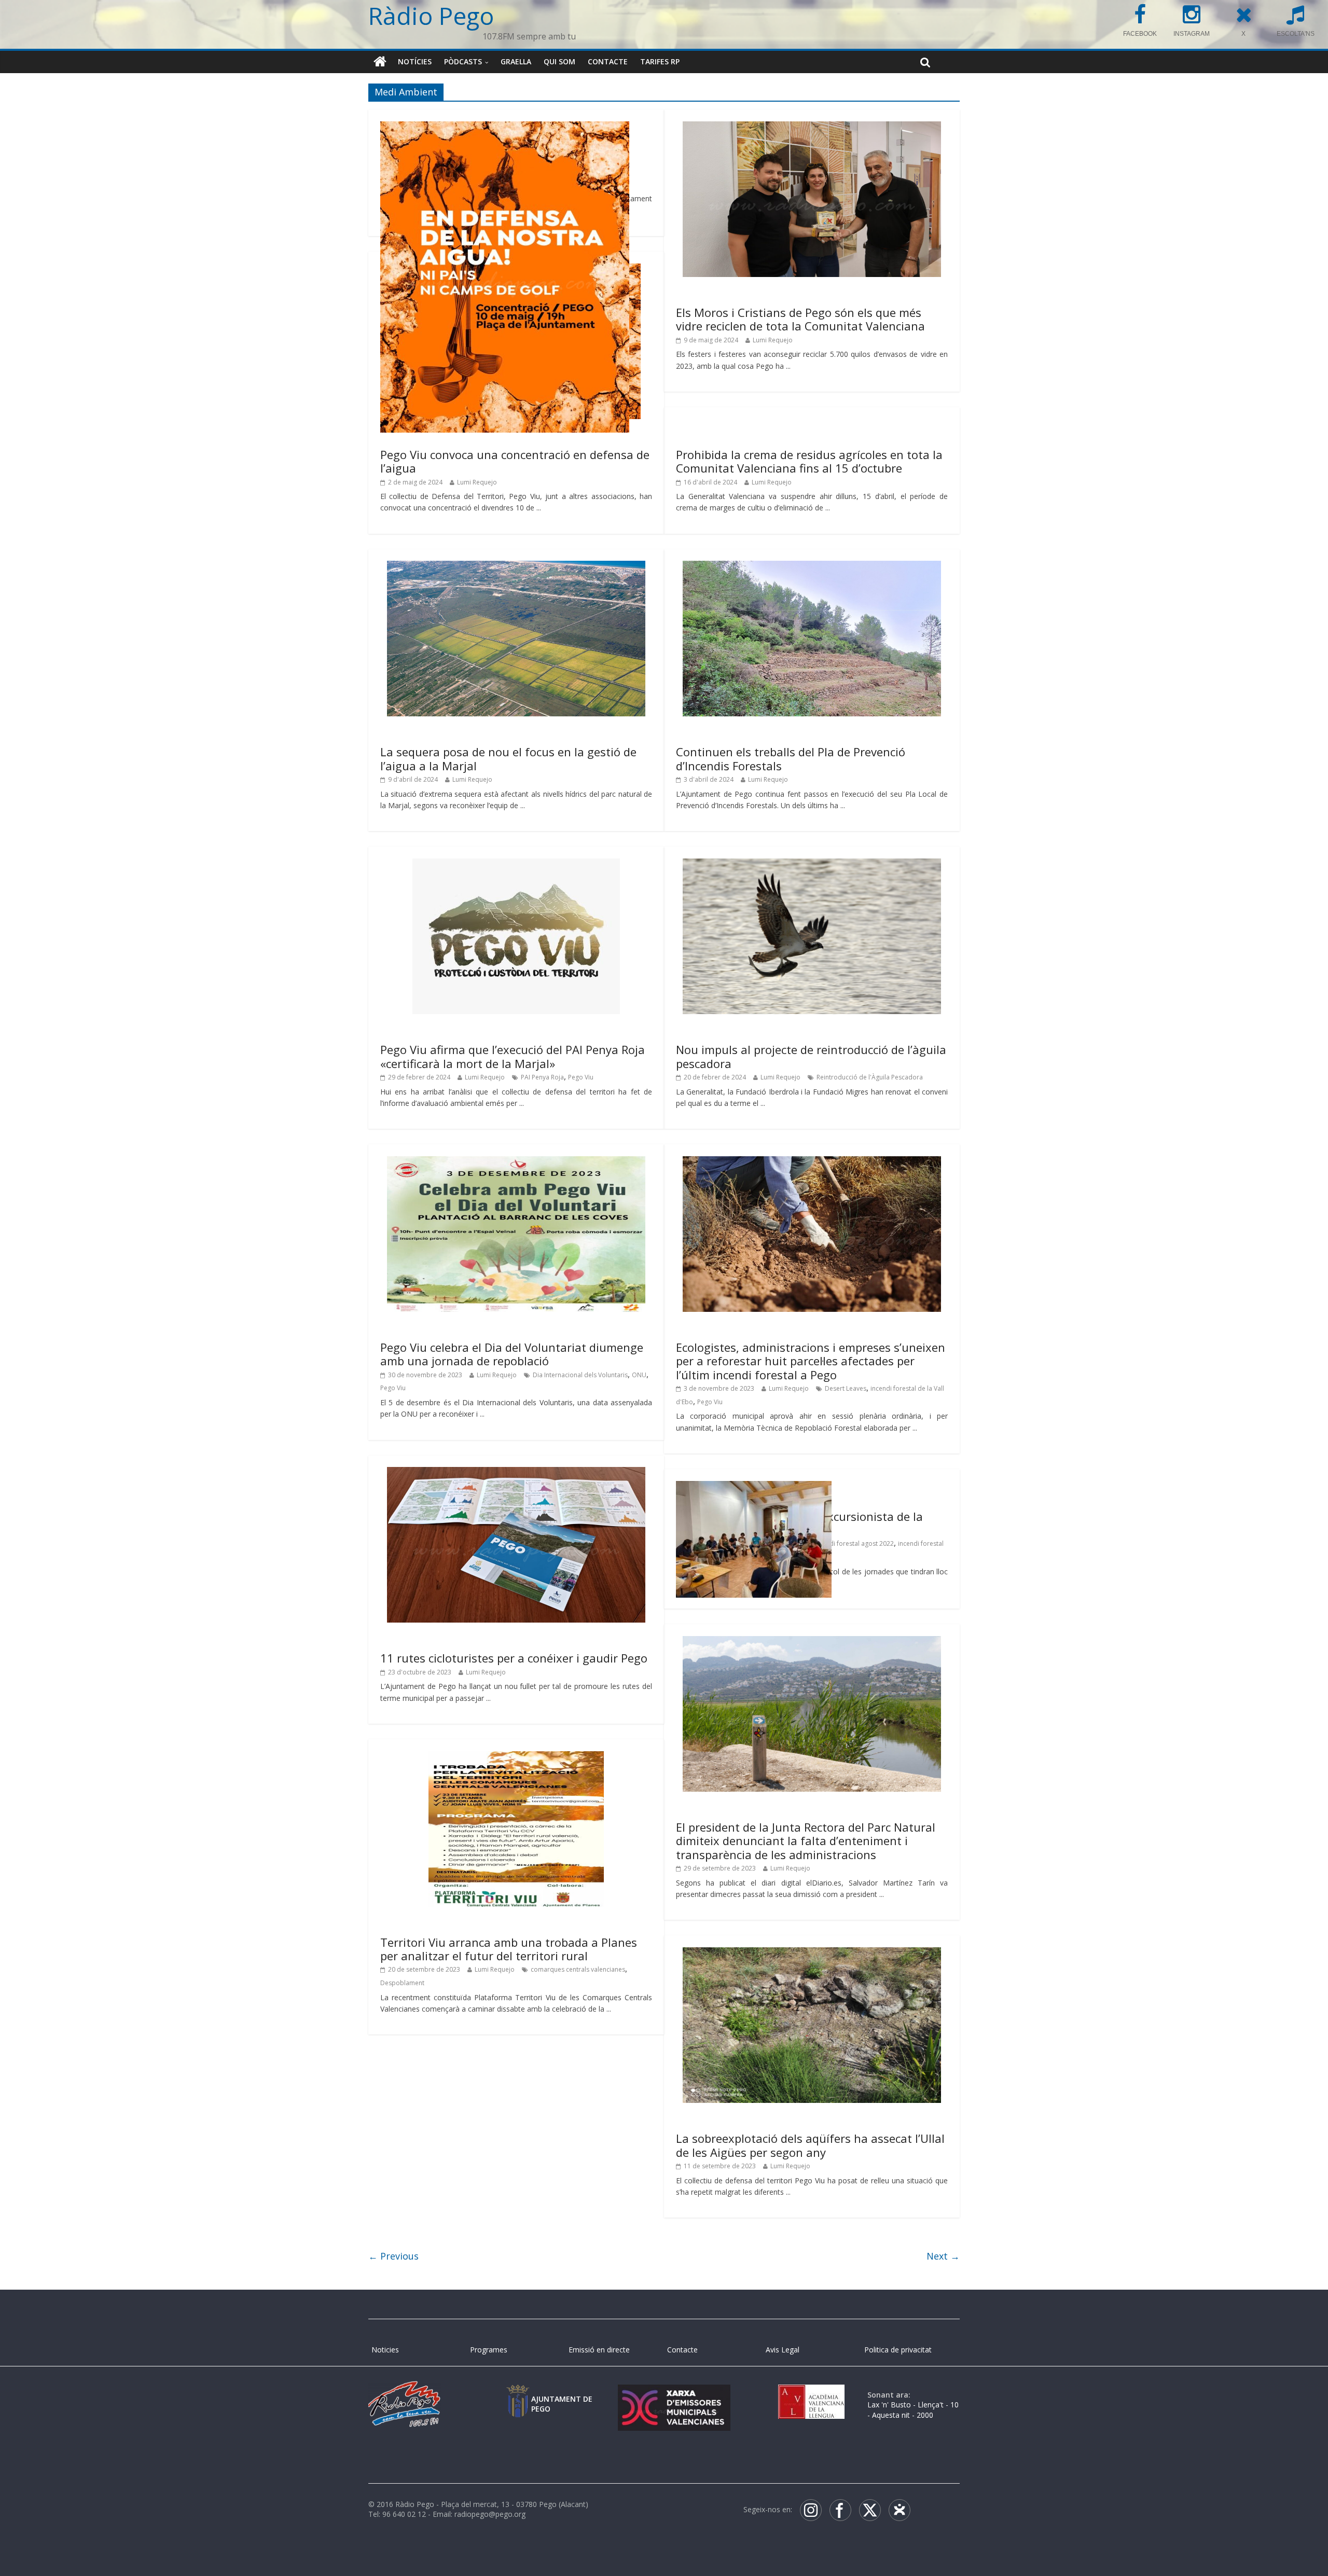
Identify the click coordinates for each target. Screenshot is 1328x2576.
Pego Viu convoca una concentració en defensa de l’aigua (515, 461)
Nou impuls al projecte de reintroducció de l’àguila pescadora (811, 1056)
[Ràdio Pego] (380, 62)
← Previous (393, 2256)
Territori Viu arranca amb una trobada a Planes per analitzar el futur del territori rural (509, 1949)
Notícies (415, 61)
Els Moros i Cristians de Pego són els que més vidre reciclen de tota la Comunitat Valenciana (800, 319)
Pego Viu (581, 1077)
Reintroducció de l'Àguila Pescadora (870, 1077)
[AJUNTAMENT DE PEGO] (518, 2395)
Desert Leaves (846, 1388)
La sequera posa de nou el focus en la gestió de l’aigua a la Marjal (508, 758)
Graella (516, 61)
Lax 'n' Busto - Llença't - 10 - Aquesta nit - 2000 (913, 2410)
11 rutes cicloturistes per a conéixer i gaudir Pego (514, 1658)
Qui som (559, 61)
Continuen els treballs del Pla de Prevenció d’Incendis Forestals (791, 758)
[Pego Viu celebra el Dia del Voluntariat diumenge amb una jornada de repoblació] (516, 1162)
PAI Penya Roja (542, 1077)
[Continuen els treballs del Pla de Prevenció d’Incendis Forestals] (812, 567)
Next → (943, 2256)
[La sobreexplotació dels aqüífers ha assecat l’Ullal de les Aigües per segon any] (812, 1954)
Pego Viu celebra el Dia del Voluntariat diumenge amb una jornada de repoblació (512, 1354)
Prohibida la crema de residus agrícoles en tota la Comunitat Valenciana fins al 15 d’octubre (809, 461)
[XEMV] (674, 2395)
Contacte (608, 61)
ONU (639, 1375)
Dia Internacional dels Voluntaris (580, 1375)
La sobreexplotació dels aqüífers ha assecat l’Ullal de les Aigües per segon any (810, 2145)
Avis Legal (783, 2350)
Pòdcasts (463, 61)
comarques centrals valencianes (578, 1969)
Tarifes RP (660, 61)
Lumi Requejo (773, 340)
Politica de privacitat (898, 2350)
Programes (489, 2350)
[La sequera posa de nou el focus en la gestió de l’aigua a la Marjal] (516, 567)
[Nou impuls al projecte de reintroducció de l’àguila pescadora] (812, 865)
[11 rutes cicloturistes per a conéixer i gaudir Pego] (516, 1473)
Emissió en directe (599, 2350)
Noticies (385, 2350)
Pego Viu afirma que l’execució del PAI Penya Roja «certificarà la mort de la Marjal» (513, 1056)
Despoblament (402, 1983)
